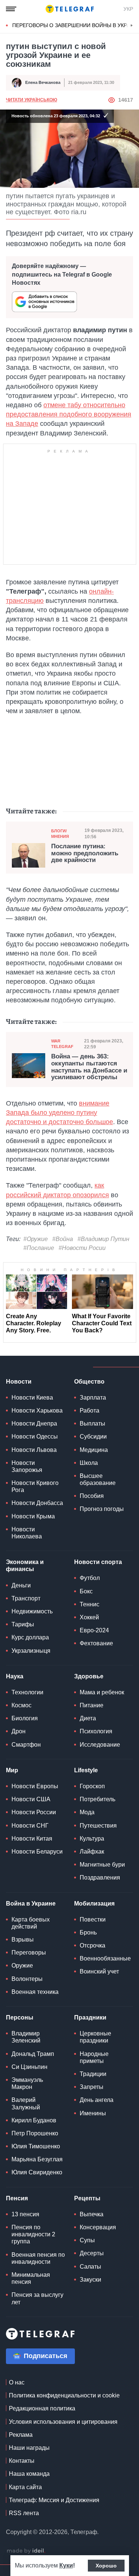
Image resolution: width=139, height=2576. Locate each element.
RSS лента (24, 2513)
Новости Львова (34, 1450)
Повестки (93, 1919)
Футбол (90, 1578)
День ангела (97, 2100)
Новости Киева (32, 1398)
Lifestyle (86, 1770)
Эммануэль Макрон (27, 2083)
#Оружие (36, 1239)
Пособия (92, 1496)
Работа (90, 1411)
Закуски (90, 2280)
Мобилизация (94, 1904)
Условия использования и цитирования (63, 2422)
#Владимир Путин (103, 1239)
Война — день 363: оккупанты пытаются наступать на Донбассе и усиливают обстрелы (89, 1067)
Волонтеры (27, 1979)
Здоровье (89, 1676)
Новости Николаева (27, 1533)
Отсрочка (92, 1945)
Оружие (22, 1966)
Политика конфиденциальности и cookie (64, 2395)
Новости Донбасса (37, 1503)
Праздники (90, 2017)
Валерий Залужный (26, 2103)
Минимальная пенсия (31, 2278)
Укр (128, 9)
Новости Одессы (35, 1436)
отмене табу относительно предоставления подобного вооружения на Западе (69, 414)
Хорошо (106, 2566)
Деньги (21, 1585)
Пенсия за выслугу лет (37, 2298)
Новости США (31, 1799)
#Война (63, 1239)
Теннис (90, 1604)
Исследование (100, 1745)
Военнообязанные (105, 1958)
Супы (87, 2240)
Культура (92, 1839)
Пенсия (17, 2198)
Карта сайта (25, 2487)
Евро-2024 (94, 1630)
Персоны (20, 2017)
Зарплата (93, 1398)
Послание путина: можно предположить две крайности (85, 853)
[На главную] (70, 9)
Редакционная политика (42, 2408)
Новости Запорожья (27, 1466)
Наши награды (29, 2448)
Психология (96, 1731)
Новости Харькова (37, 1411)
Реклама (21, 2435)
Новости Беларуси (37, 1852)
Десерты (92, 2253)
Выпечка (92, 2214)
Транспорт (26, 1598)
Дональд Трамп (33, 2054)
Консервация (98, 2227)
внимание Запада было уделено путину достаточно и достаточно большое (59, 1113)
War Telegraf (62, 1044)
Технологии (27, 1692)
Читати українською (32, 100)
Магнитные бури (102, 1865)
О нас (17, 2382)
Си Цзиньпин (29, 2067)
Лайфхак (92, 1852)
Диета (88, 1718)
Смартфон (26, 1745)
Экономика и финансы (25, 1565)
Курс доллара (30, 1637)
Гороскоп (92, 1786)
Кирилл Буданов (34, 2120)
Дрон (19, 1731)
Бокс (86, 1591)
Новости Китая (32, 1839)
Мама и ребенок (102, 1692)
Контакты (22, 2461)
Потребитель (97, 1799)
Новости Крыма (33, 1516)
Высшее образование (98, 1479)
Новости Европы (35, 1786)
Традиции (93, 2074)
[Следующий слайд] (132, 26)
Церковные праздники (95, 2037)
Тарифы (23, 1624)
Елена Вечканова (43, 82)
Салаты (90, 2267)
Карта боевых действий (31, 1923)
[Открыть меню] (11, 9)
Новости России (34, 1812)
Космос (21, 1705)
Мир (12, 1770)
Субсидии (93, 1436)
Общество (89, 1382)
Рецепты (87, 2198)
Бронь (88, 1932)
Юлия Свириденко (37, 2172)
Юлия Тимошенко (36, 2146)
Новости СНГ (30, 1826)
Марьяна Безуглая (37, 2159)
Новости (19, 1382)
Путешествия (98, 1826)
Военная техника (35, 1992)
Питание (92, 1705)
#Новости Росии (82, 1248)
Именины (93, 2113)
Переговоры (29, 1953)
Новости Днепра (34, 1424)
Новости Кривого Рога (35, 1486)
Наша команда (29, 2474)
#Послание (39, 1248)
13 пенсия (25, 2214)
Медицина (94, 1450)
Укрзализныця (31, 1651)
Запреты (92, 2087)
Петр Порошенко (35, 2133)
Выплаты (92, 1424)
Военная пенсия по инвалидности (38, 2258)
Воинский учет (99, 1971)
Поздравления (100, 1878)
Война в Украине (31, 1904)
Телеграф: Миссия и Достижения (54, 2500)
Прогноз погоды (102, 1509)
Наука (15, 1676)
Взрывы (23, 1940)
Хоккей (89, 1617)
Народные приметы (94, 2057)
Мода (87, 1812)
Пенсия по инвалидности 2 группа (33, 2234)
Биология (25, 1718)
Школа (89, 1463)
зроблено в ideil (26, 2551)
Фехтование (96, 1643)
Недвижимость (32, 1611)
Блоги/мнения (60, 834)
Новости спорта (98, 1562)
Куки (66, 2565)
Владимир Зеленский (26, 2037)
